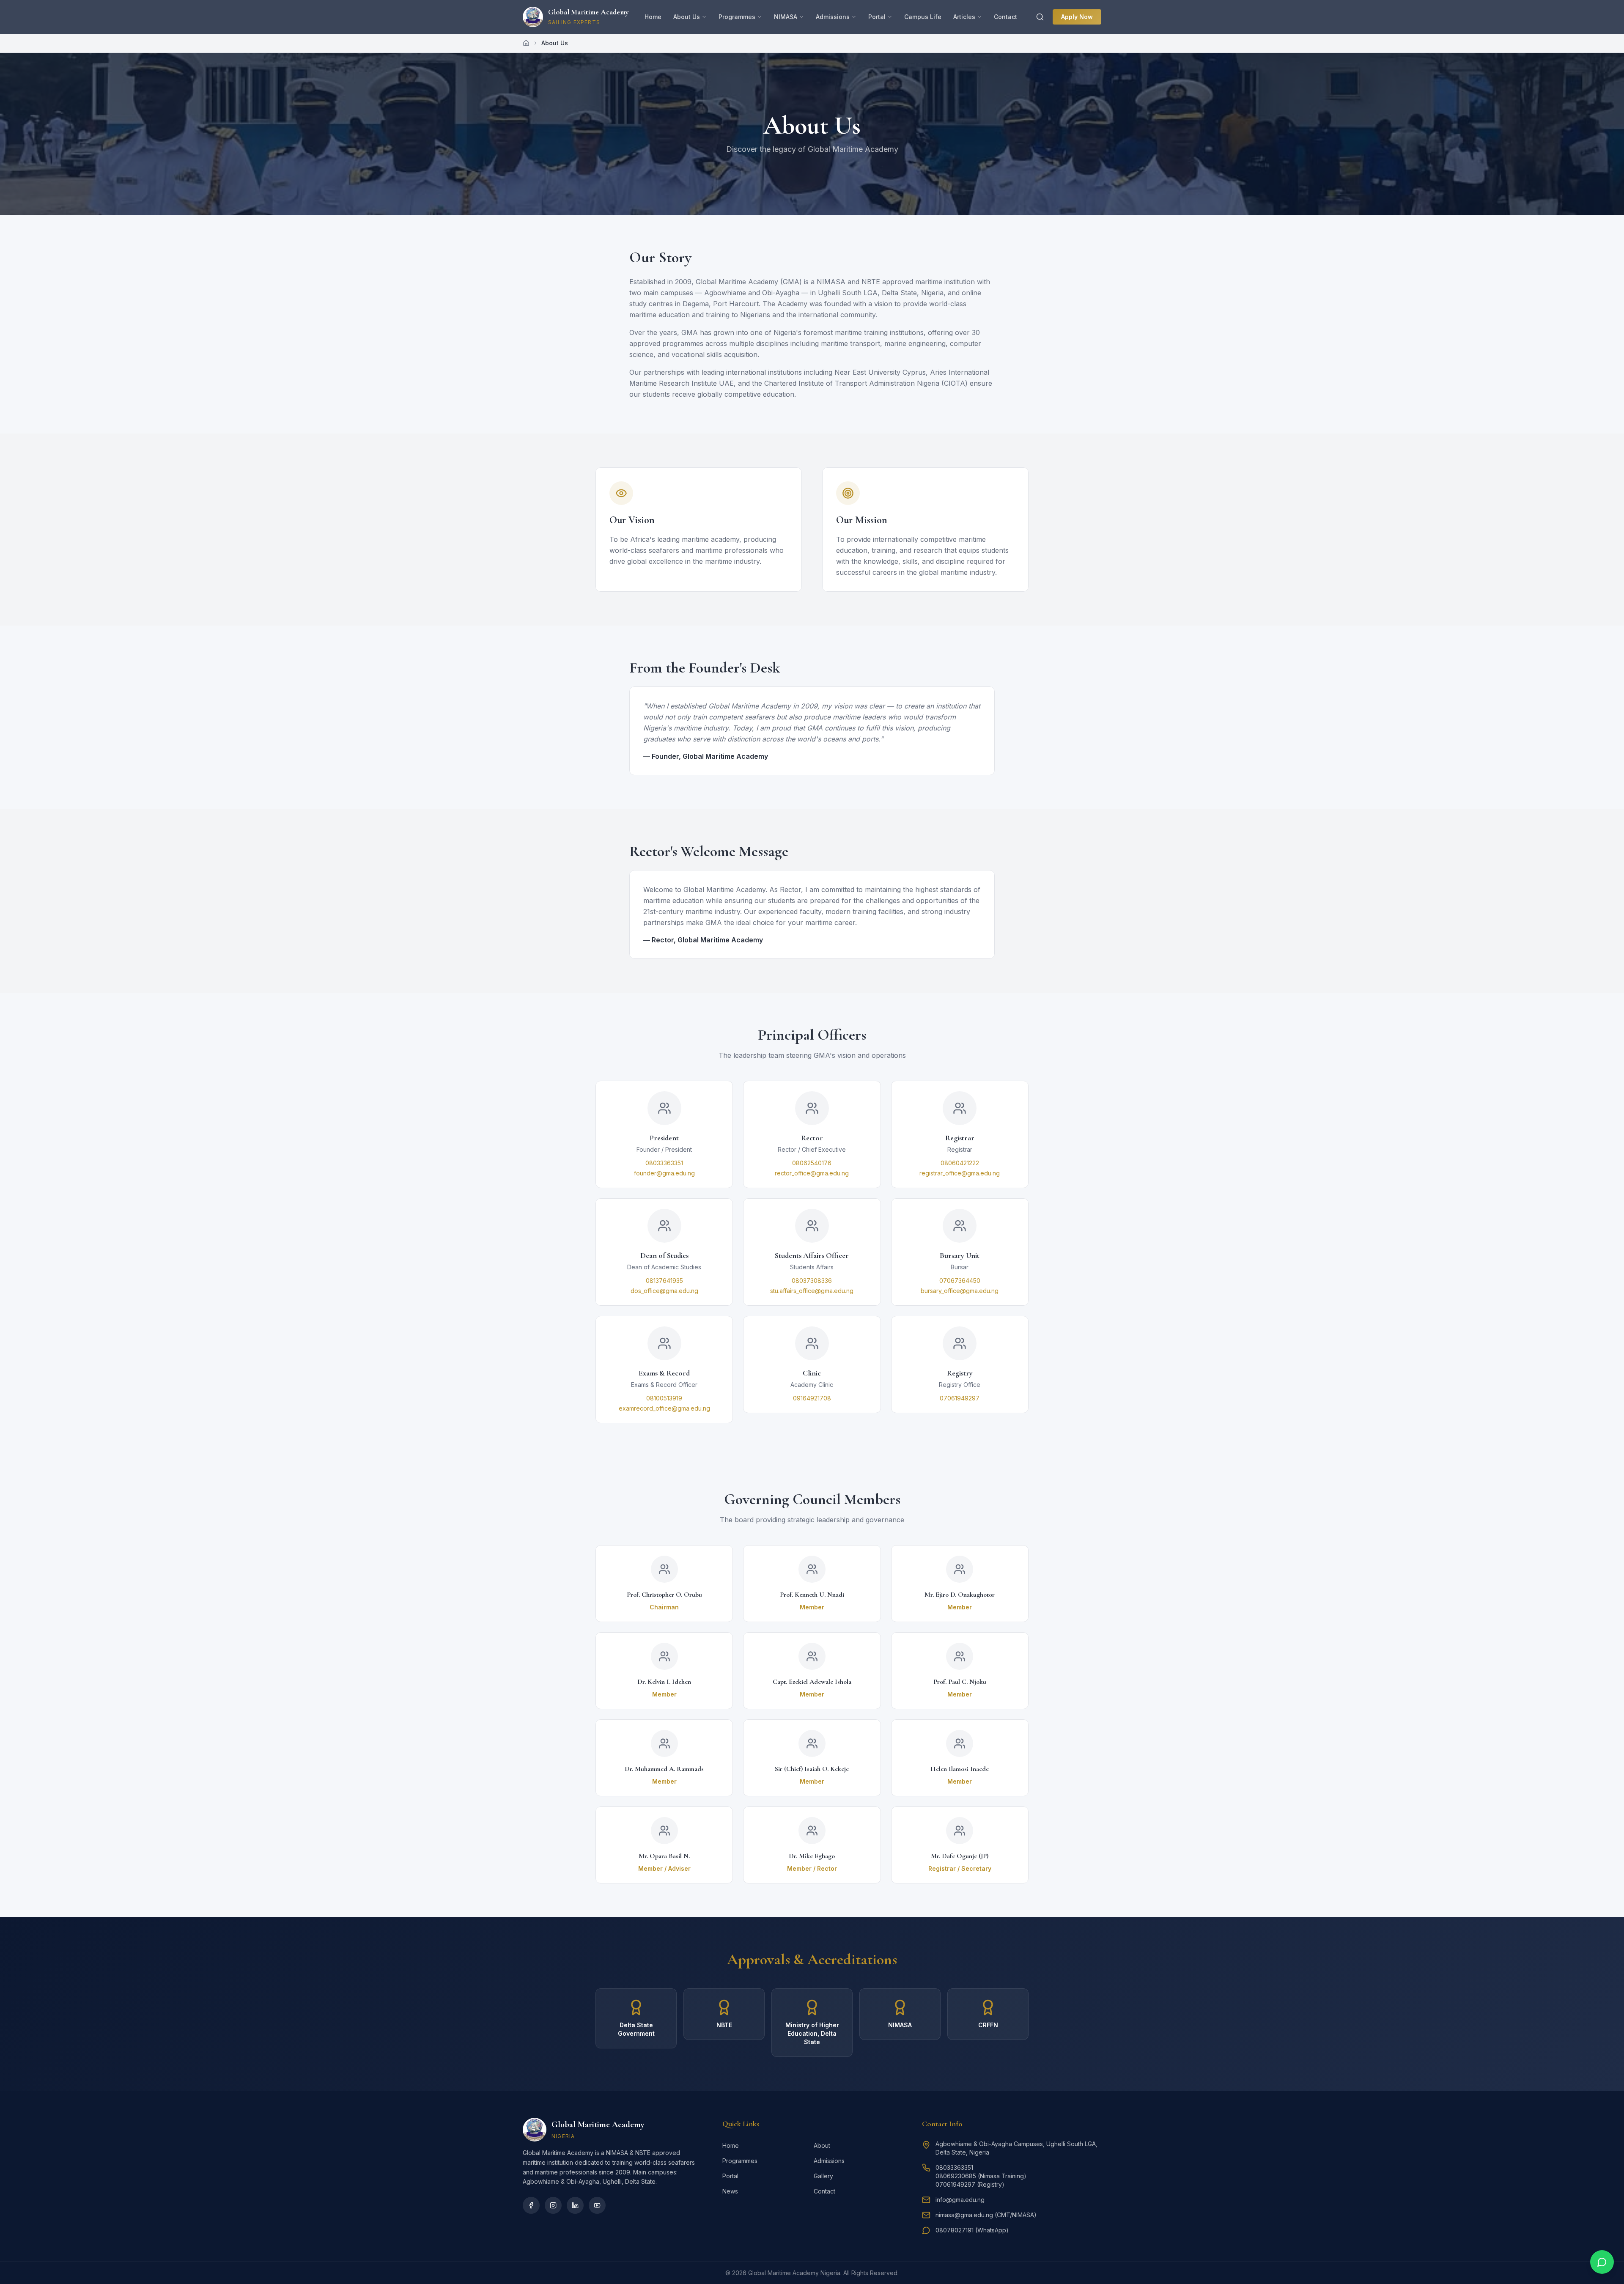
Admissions (833, 17)
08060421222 (960, 1163)
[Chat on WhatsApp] (1602, 2262)
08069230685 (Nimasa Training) (981, 2176)
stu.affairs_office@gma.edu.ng (812, 1291)
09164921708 (812, 1398)
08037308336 (812, 1281)
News (730, 2191)
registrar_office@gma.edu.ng (960, 1173)
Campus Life (923, 17)
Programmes (737, 17)
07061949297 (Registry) (970, 2184)
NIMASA (786, 17)
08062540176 (812, 1163)
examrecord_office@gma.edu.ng (664, 1408)
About (822, 2145)
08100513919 (664, 1398)
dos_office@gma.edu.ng (664, 1291)
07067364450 (960, 1281)
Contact (1005, 17)
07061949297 (960, 1398)
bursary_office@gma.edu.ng (960, 1291)
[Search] (1040, 17)
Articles (964, 17)
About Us (687, 17)
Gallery (823, 2176)
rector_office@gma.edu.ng (812, 1173)
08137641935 (664, 1281)
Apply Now (1077, 17)
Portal (877, 17)
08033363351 (664, 1163)
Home (653, 17)
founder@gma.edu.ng (664, 1173)
